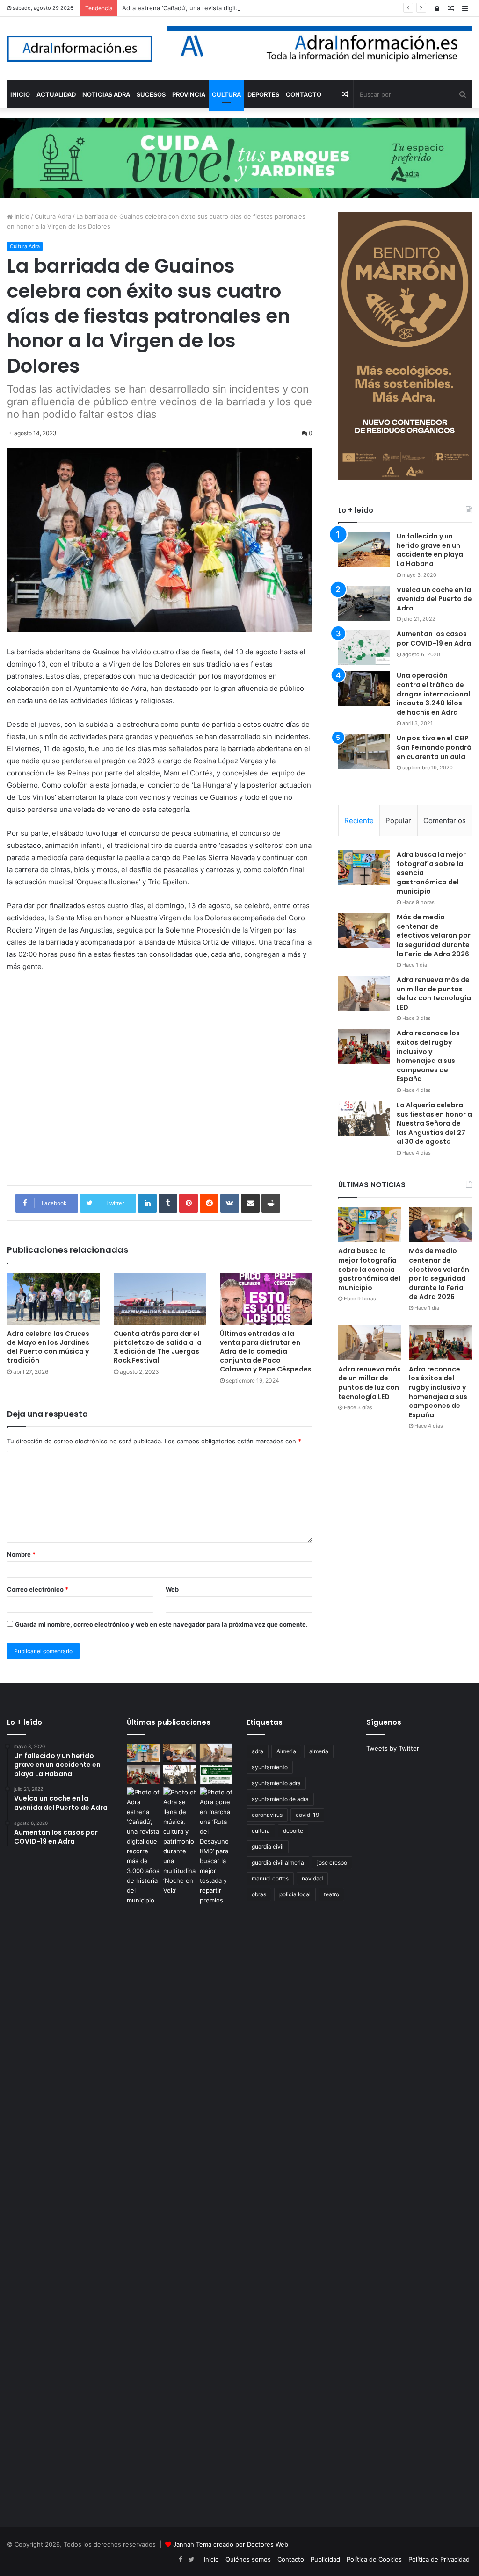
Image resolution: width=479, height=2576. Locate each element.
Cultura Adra (53, 216)
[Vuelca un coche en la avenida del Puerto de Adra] (364, 603)
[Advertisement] (160, 1092)
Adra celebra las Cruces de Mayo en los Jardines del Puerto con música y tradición (48, 1347)
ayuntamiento (270, 1767)
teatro (331, 1894)
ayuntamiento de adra (280, 1799)
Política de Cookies (374, 2559)
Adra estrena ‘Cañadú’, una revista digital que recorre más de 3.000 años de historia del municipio (265, 8)
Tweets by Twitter (393, 1748)
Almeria (286, 1751)
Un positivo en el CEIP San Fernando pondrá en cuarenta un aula (434, 747)
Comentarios (445, 821)
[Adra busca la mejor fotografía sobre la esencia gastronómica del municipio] (364, 868)
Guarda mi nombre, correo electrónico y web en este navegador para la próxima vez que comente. (161, 1624)
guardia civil (268, 1847)
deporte (293, 1831)
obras (259, 1894)
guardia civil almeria (278, 1862)
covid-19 (307, 1815)
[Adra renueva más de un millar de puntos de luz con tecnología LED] (364, 993)
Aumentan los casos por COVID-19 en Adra (434, 639)
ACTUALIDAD (56, 94)
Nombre (21, 1554)
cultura (261, 1831)
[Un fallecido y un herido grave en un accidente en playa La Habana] (364, 549)
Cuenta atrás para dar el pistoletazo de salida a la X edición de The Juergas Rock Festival (158, 1347)
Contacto (291, 2559)
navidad (312, 1878)
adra (258, 1751)
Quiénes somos (248, 2559)
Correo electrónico (38, 1589)
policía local (295, 1894)
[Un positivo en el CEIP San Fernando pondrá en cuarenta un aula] (364, 751)
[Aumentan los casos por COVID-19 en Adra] (364, 647)
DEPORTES (263, 94)
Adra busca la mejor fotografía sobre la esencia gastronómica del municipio (369, 1269)
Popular (398, 821)
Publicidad (325, 2559)
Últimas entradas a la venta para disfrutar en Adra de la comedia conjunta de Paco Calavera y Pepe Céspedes (266, 1351)
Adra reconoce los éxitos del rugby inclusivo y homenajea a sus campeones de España (428, 1056)
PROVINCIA (189, 94)
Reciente (359, 821)
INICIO (20, 94)
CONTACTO (304, 94)
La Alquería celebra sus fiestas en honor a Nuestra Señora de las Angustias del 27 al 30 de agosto (434, 1123)
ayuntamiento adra (276, 1783)
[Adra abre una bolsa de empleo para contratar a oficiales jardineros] (216, 1775)
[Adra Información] (80, 49)
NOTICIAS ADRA (106, 94)
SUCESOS (151, 94)
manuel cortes (270, 1878)
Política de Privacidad (439, 2559)
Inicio (21, 216)
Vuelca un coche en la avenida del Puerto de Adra (434, 599)
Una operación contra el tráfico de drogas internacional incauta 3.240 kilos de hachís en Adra (433, 694)
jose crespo (332, 1862)
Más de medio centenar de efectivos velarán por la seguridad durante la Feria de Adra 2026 (434, 935)
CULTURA (226, 94)
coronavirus (267, 1815)
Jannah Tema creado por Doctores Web (231, 2544)
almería (319, 1751)
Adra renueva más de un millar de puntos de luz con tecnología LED (434, 994)
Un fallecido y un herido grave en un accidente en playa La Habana (430, 550)
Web (172, 1589)
